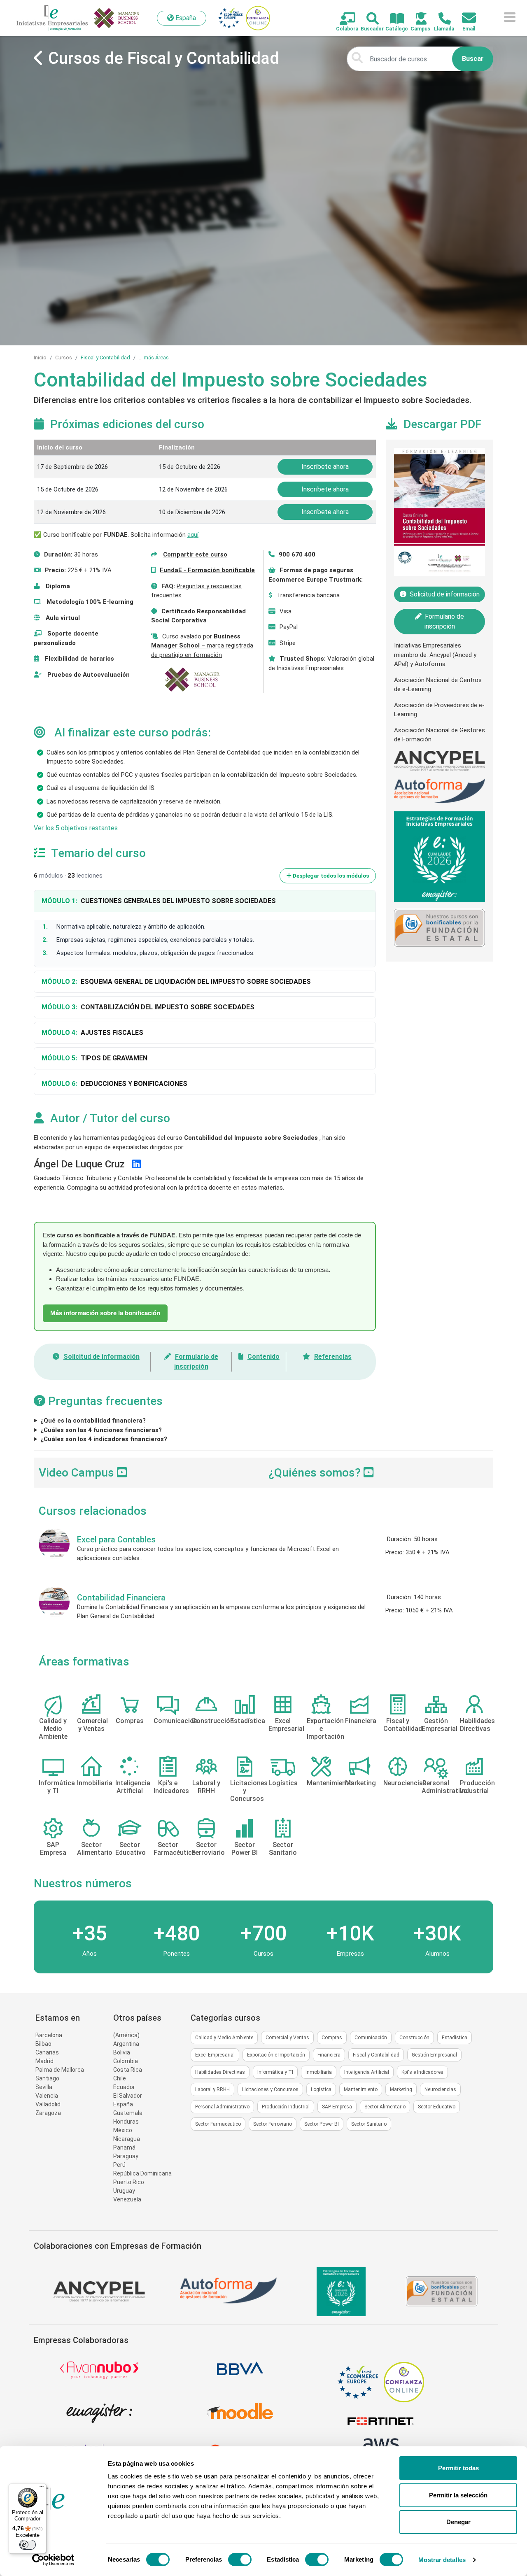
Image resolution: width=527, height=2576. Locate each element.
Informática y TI (275, 2072)
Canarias (47, 2052)
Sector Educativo (437, 2107)
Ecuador (124, 2087)
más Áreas (156, 358)
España (123, 2104)
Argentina (126, 2044)
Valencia (47, 2096)
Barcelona (49, 2035)
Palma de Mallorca (60, 2070)
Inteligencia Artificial (367, 2072)
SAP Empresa (337, 2107)
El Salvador (128, 2096)
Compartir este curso (195, 554)
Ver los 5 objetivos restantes (76, 828)
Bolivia (122, 2052)
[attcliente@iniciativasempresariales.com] (464, 18)
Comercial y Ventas (287, 2038)
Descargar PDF (442, 424)
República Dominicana (142, 2173)
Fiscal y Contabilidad (105, 358)
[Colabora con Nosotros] (343, 19)
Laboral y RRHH (212, 2089)
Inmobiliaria (319, 2072)
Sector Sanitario (369, 2124)
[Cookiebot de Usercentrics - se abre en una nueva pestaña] (53, 2560)
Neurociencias (440, 2089)
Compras (332, 2038)
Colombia (126, 2061)
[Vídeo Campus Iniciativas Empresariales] (122, 1473)
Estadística (455, 2038)
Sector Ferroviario (273, 2124)
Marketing (401, 2089)
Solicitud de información (101, 1357)
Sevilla (44, 2087)
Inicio (40, 358)
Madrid (44, 2061)
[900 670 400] (440, 19)
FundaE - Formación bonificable (207, 570)
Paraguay (126, 2156)
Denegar (458, 2522)
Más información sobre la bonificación (105, 1313)
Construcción (414, 2038)
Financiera (329, 2055)
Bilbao (43, 2044)
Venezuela (127, 2199)
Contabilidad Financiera (121, 1598)
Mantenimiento (361, 2089)
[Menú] (42, 2488)
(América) (126, 2035)
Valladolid (48, 2104)
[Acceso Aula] (416, 19)
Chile (120, 2078)
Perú (119, 2165)
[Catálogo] (392, 19)
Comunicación (371, 2038)
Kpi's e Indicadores (422, 2072)
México (123, 2130)
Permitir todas (458, 2468)
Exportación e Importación (276, 2055)
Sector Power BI (322, 2124)
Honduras (126, 2122)
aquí (193, 535)
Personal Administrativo (222, 2107)
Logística (321, 2089)
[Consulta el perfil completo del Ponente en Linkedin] (136, 1164)
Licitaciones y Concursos (270, 2089)
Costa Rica (128, 2070)
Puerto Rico (129, 2182)
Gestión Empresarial (434, 2055)
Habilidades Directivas (220, 2072)
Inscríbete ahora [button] (325, 467)
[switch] (240, 2560)
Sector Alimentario (385, 2107)
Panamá (124, 2147)
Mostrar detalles (442, 2560)
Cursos (64, 358)
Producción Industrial (286, 2107)
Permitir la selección (458, 2495)
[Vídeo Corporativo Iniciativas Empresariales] (369, 1473)
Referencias (333, 1357)
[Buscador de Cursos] (368, 19)
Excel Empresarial (215, 2055)
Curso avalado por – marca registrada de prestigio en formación (202, 646)
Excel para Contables (116, 1540)
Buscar (473, 59)
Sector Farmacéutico (218, 2124)
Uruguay (124, 2191)
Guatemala (128, 2113)
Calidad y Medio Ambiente (224, 2038)
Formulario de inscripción (444, 621)
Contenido (263, 1357)
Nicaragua (127, 2139)
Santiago (47, 2078)
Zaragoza (48, 2113)
